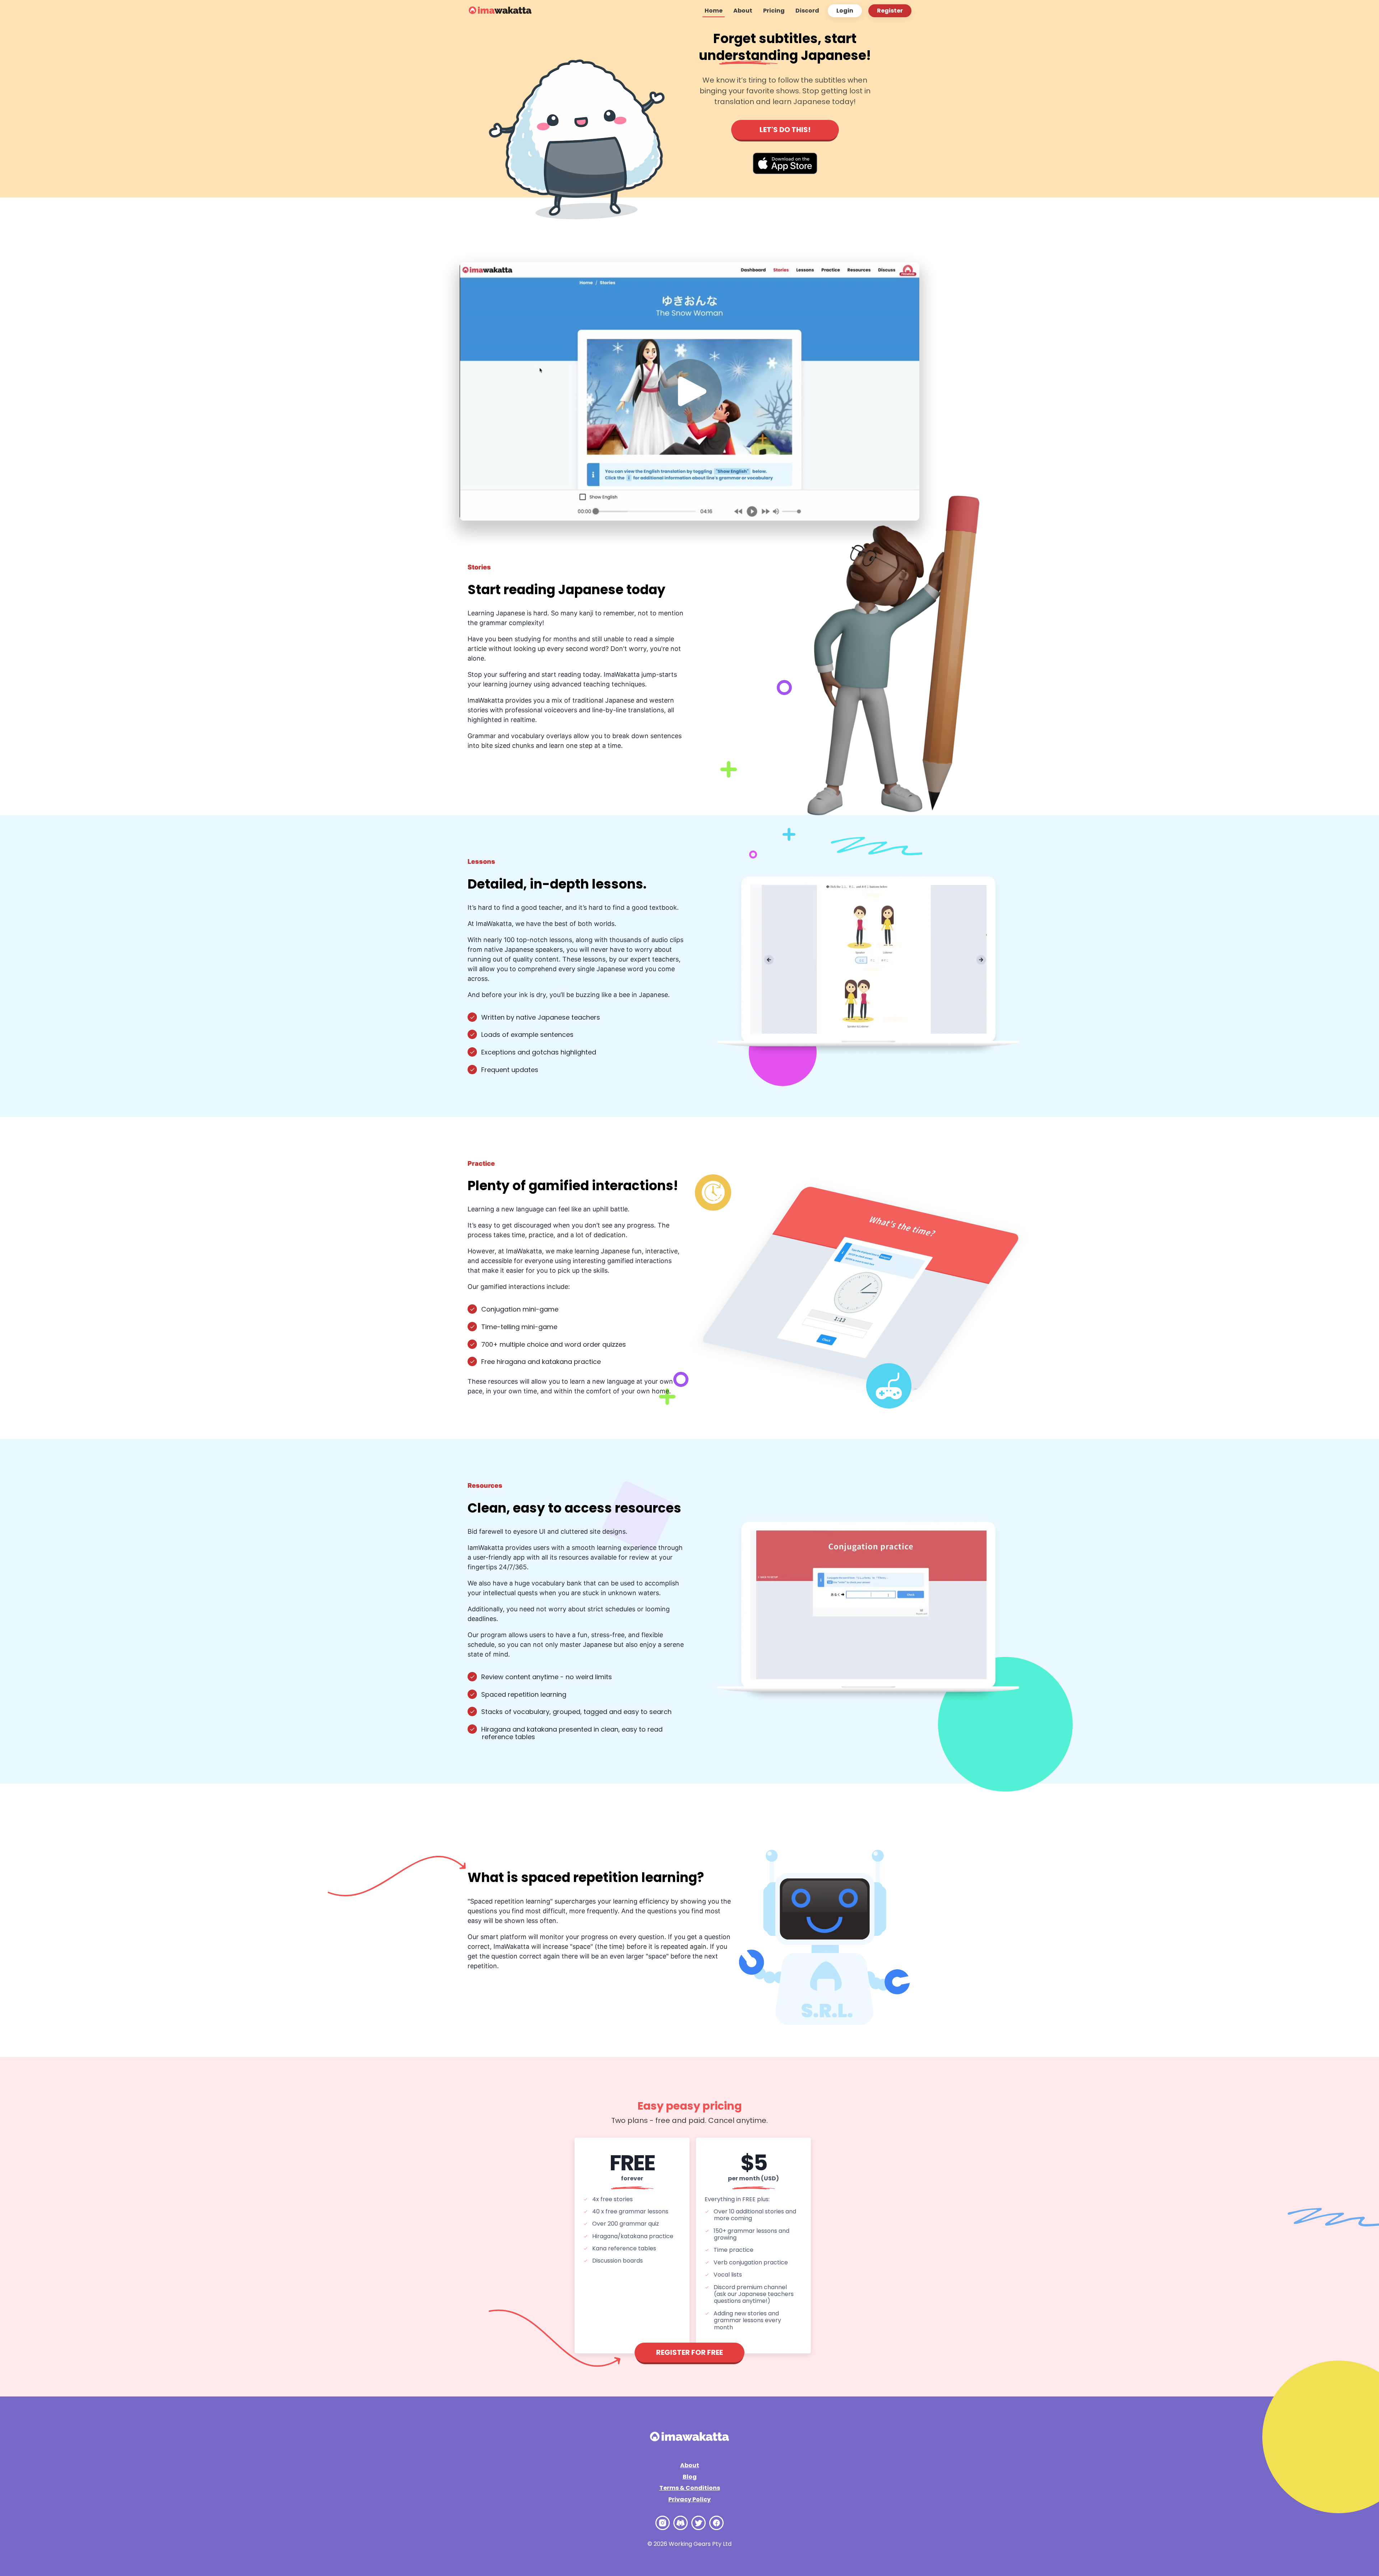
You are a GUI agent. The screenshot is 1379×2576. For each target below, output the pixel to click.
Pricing (774, 11)
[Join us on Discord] (681, 2523)
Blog (690, 2477)
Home (714, 11)
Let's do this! (785, 130)
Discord (807, 11)
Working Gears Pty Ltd (700, 2544)
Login (845, 11)
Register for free (689, 2352)
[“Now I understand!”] (500, 11)
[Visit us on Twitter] (698, 2523)
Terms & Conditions (690, 2488)
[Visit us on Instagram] (663, 2523)
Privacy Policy (689, 2499)
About (743, 11)
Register (890, 11)
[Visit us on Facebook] (716, 2523)
